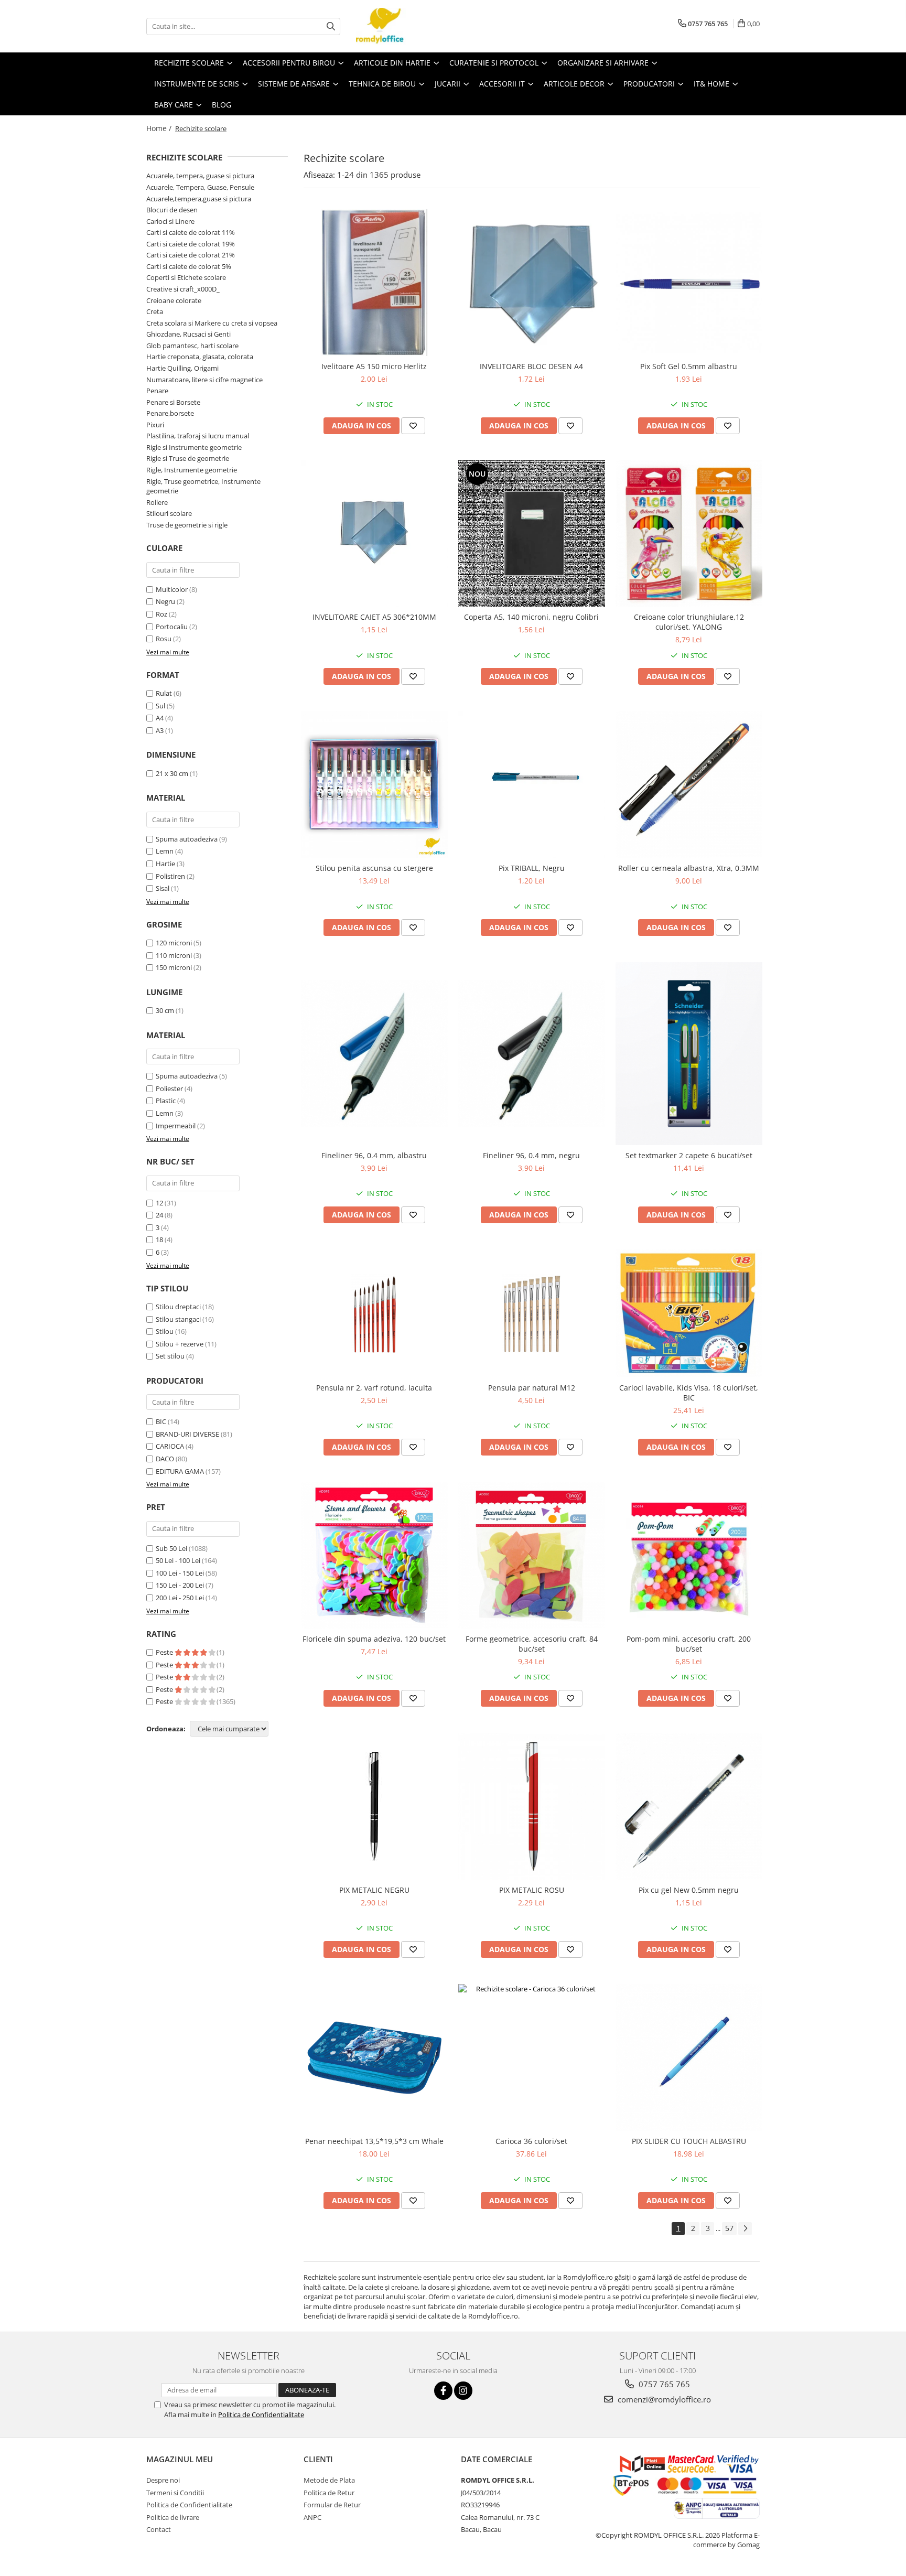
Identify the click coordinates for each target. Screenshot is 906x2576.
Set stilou (170, 1356)
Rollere (157, 502)
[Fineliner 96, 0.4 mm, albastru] (374, 1054)
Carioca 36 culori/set (531, 2141)
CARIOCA (170, 1446)
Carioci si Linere (170, 221)
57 (729, 2228)
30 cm (165, 1010)
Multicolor (172, 589)
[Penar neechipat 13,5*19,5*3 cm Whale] (374, 2057)
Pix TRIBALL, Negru (532, 868)
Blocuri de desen (172, 210)
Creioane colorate (174, 300)
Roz (161, 614)
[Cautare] (331, 26)
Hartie (165, 864)
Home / (160, 128)
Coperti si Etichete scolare (186, 277)
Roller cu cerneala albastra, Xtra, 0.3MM (689, 868)
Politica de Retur (329, 2493)
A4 (160, 718)
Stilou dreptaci (178, 1307)
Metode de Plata (329, 2480)
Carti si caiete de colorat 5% (189, 266)
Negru (165, 601)
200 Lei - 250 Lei (180, 1598)
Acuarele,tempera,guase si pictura (199, 199)
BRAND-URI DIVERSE (187, 1434)
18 (159, 1240)
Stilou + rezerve (180, 1344)
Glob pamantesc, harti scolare (192, 346)
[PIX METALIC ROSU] (532, 1806)
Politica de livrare (173, 2517)
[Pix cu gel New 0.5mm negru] (689, 1806)
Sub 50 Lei (171, 1548)
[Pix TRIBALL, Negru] (532, 784)
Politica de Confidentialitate (261, 2415)
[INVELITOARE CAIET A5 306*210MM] (374, 534)
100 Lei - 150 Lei (180, 1573)
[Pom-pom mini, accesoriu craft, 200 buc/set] (689, 1555)
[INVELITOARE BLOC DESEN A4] (532, 283)
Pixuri (155, 425)
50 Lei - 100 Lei (178, 1560)
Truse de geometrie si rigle (187, 525)
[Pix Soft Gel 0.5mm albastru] (689, 283)
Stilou (165, 1331)
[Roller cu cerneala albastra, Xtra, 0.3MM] (689, 784)
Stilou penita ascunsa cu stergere (374, 868)
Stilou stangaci (178, 1319)
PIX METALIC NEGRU (374, 1890)
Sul (160, 706)
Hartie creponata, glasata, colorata (200, 357)
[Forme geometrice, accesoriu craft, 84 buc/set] (532, 1555)
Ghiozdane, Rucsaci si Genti (188, 334)
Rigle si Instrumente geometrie (194, 447)
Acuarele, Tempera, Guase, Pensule (200, 187)
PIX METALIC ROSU (532, 1890)
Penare (157, 391)
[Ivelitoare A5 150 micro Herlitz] (374, 283)
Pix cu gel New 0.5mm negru (689, 1890)
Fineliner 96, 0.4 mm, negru (531, 1155)
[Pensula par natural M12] (532, 1313)
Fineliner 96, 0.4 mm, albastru (374, 1155)
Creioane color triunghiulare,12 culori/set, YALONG (689, 622)
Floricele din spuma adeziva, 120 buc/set (374, 1639)
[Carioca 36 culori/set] (532, 2057)
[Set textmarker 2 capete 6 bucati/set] (689, 1053)
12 (159, 1203)
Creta (155, 311)
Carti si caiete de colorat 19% (191, 244)
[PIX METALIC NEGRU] (374, 1807)
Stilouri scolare (169, 513)
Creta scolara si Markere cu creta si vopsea (212, 323)
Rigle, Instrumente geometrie (192, 470)
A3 (160, 730)
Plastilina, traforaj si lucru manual (198, 436)
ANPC (312, 2517)
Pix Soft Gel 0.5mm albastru (689, 366)
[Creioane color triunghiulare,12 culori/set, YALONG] (689, 534)
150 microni (174, 967)
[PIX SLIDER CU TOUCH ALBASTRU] (689, 2057)
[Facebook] (443, 2391)
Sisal (163, 888)
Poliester (169, 1088)
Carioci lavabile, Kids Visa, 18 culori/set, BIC (689, 1393)
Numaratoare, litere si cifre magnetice (204, 380)
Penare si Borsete (173, 402)
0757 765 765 (663, 2384)
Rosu (164, 639)
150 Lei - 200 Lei (180, 1585)
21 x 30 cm (172, 773)
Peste (165, 1652)
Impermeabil (176, 1126)
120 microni (174, 943)
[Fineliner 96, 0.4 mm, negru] (532, 1054)
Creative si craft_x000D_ (183, 289)
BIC (161, 1421)
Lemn (165, 851)
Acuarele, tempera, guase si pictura (200, 176)
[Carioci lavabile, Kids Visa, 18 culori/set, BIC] (689, 1314)
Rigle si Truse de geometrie (188, 458)
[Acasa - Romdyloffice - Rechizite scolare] (408, 26)
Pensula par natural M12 (532, 1388)
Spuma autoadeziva (187, 839)
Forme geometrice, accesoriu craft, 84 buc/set (532, 1644)
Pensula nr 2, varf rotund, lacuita (374, 1388)
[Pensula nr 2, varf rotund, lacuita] (374, 1313)
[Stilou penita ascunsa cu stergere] (374, 784)
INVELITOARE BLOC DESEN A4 (531, 366)
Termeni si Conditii (175, 2493)
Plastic (166, 1101)
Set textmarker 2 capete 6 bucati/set (689, 1155)
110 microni (174, 955)
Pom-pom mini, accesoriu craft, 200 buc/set (689, 1644)
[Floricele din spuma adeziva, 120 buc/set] (374, 1555)
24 (159, 1215)
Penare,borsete (170, 413)
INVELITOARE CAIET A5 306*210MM (374, 617)
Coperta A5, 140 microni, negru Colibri (531, 617)
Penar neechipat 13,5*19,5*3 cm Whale (374, 2141)
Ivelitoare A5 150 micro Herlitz (374, 366)
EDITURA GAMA (180, 1471)
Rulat (164, 693)
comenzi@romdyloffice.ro (663, 2399)
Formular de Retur (332, 2505)
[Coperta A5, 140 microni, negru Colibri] (532, 534)
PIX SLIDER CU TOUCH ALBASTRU (689, 2141)
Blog (222, 105)
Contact (159, 2529)
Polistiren (170, 876)
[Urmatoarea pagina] (745, 2229)
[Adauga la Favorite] (413, 426)
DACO (165, 1459)
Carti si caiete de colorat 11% (191, 232)
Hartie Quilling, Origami (182, 368)
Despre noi (163, 2480)
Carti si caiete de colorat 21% (191, 255)
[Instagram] (463, 2391)
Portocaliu (172, 627)
